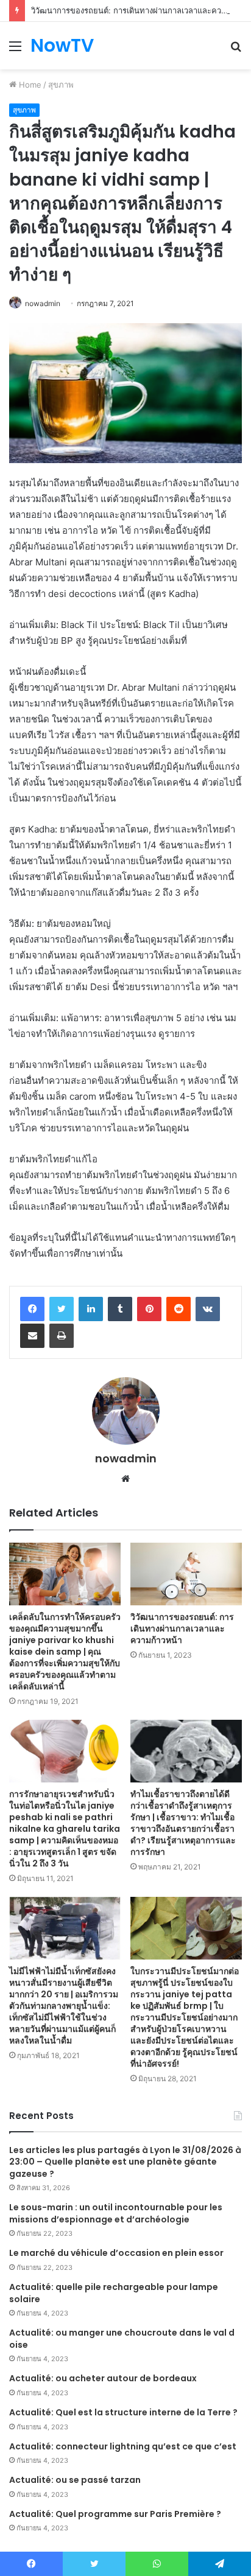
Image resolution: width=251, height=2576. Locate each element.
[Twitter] (62, 1309)
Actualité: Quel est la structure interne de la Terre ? (123, 2412)
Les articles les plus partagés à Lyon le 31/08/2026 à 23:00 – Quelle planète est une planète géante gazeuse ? (125, 2162)
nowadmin (43, 303)
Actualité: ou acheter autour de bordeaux (103, 2378)
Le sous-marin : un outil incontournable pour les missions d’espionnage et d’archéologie (116, 2213)
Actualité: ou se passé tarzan (75, 2480)
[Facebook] (32, 1309)
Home (29, 85)
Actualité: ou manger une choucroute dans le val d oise (122, 2339)
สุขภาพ (61, 85)
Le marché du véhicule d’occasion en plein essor (116, 2253)
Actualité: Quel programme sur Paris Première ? (115, 2514)
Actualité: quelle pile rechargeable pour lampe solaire (114, 2293)
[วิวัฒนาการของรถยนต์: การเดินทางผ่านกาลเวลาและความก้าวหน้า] (186, 1574)
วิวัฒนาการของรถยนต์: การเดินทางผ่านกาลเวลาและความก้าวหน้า (182, 1628)
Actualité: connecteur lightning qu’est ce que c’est (123, 2446)
